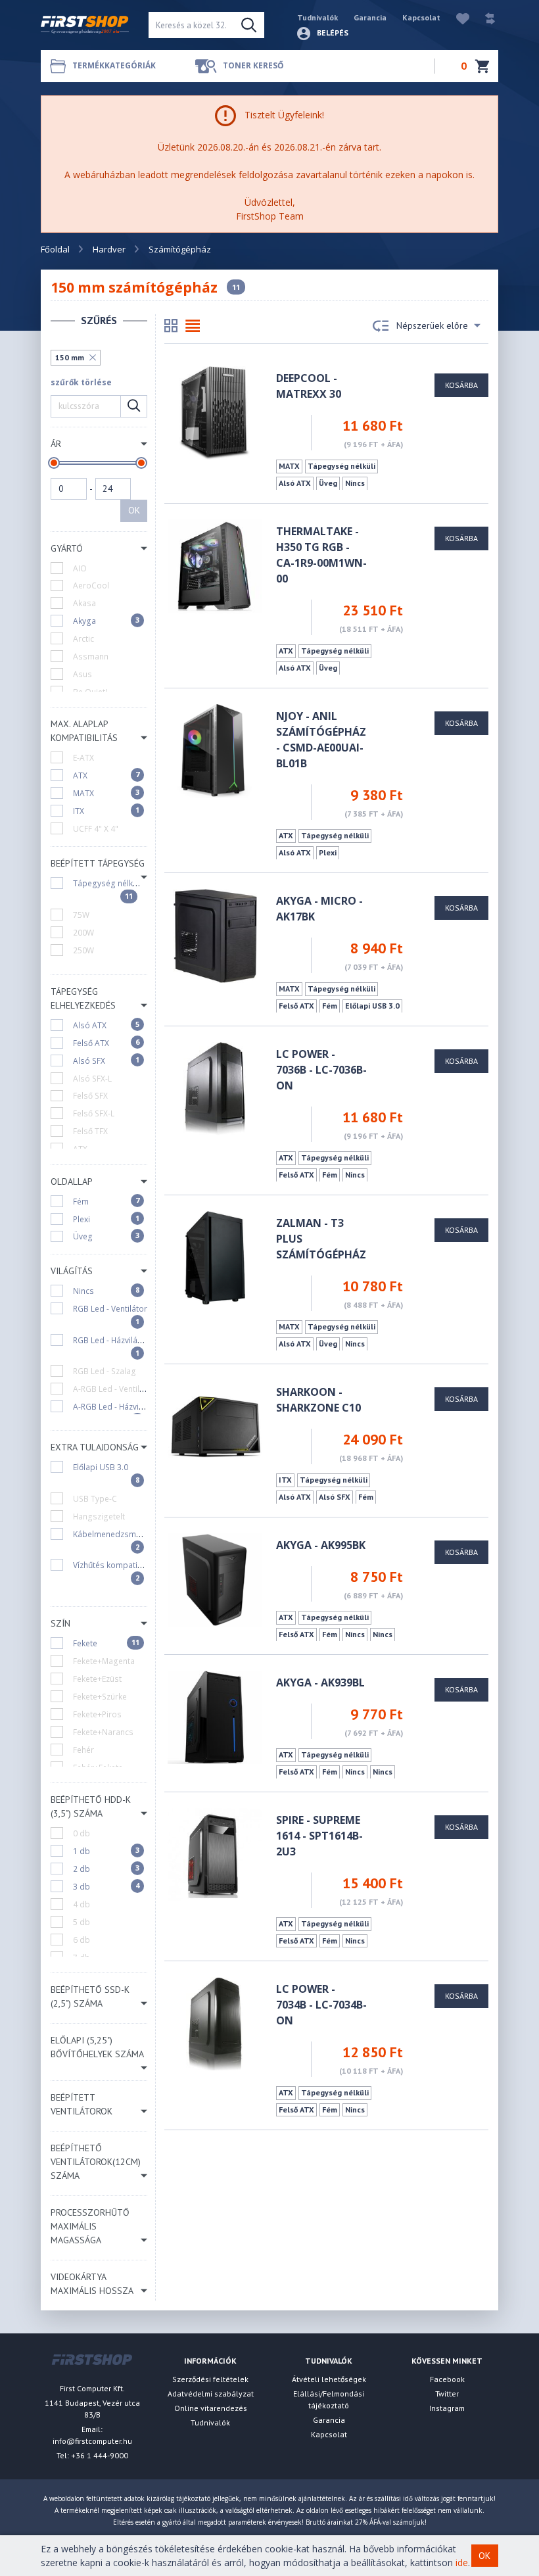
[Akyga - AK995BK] (214, 1579)
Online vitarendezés (211, 2408)
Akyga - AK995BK (321, 1545)
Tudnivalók (317, 17)
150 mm (70, 357)
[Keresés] (249, 25)
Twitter (447, 2394)
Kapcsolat (421, 17)
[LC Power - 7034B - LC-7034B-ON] (215, 2023)
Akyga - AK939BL (320, 1682)
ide (462, 2563)
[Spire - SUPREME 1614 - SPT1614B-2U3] (214, 1854)
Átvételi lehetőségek (329, 2379)
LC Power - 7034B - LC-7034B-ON (321, 2005)
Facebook (447, 2379)
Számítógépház (180, 249)
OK (134, 510)
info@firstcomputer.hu (92, 2441)
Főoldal (55, 249)
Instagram (447, 2408)
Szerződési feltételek (210, 2379)
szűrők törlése (81, 382)
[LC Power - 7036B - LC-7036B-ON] (214, 1088)
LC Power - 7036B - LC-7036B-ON (321, 1070)
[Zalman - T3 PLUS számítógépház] (215, 1257)
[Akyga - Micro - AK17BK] (215, 935)
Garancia (370, 17)
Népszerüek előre (432, 325)
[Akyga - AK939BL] (214, 1716)
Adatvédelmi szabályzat (211, 2394)
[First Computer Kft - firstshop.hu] (85, 25)
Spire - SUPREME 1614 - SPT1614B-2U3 (319, 1836)
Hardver (109, 249)
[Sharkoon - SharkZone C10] (214, 1426)
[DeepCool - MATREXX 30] (215, 412)
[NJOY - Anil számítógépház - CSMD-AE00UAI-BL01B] (214, 750)
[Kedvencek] (456, 17)
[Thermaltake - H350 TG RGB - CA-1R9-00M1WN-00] (214, 565)
